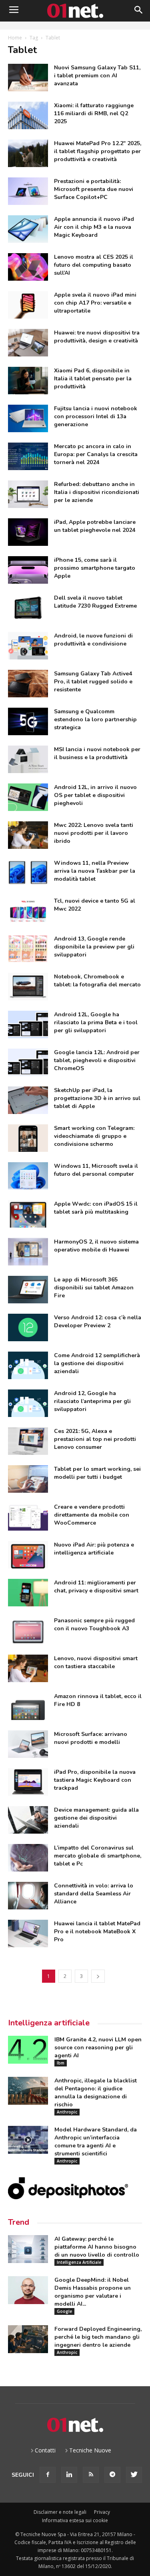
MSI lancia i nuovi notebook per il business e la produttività (97, 753)
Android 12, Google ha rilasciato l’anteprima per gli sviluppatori (92, 1401)
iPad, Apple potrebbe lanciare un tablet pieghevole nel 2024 (95, 526)
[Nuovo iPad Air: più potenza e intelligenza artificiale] (28, 1555)
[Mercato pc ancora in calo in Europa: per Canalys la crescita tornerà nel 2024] (28, 456)
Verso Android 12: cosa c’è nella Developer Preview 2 (98, 1321)
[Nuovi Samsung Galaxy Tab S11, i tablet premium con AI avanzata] (28, 78)
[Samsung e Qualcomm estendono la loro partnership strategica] (28, 721)
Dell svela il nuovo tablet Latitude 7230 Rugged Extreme (95, 602)
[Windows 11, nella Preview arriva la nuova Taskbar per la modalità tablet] (28, 873)
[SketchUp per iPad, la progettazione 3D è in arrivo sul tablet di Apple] (28, 1100)
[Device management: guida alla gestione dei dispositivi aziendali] (28, 1820)
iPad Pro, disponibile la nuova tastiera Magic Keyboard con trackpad (95, 1780)
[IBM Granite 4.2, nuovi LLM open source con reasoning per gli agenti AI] (28, 2050)
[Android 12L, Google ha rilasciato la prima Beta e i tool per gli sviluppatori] (28, 1024)
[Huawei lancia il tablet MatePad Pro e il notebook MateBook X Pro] (28, 1933)
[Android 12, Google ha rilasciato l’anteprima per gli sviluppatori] (28, 1403)
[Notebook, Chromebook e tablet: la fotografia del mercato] (28, 987)
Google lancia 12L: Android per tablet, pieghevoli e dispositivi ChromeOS (97, 1060)
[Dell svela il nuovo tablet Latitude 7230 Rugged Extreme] (28, 608)
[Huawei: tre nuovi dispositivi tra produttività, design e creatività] (28, 343)
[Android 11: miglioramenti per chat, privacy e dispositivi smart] (28, 1593)
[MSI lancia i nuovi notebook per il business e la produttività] (28, 759)
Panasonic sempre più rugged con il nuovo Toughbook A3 (94, 1625)
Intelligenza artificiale (49, 2023)
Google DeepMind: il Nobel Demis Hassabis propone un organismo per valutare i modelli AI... (93, 2292)
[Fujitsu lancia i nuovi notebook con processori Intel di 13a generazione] (28, 418)
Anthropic (67, 2112)
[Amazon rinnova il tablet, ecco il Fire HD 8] (28, 1706)
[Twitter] (134, 2475)
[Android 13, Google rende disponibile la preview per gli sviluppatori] (28, 949)
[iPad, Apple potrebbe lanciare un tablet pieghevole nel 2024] (28, 532)
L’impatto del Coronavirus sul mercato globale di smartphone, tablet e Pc (98, 1856)
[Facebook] (48, 2475)
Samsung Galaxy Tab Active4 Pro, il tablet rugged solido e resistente (93, 682)
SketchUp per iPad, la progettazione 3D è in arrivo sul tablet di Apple (97, 1098)
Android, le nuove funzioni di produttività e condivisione (93, 640)
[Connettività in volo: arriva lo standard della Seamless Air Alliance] (28, 1896)
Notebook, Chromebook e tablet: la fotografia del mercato (97, 981)
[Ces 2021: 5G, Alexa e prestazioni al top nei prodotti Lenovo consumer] (28, 1441)
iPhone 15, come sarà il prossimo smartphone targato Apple (95, 568)
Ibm (61, 2063)
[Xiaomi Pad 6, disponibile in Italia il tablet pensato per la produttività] (28, 381)
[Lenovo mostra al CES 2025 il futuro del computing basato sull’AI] (28, 267)
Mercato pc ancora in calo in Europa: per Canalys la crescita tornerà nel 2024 (96, 454)
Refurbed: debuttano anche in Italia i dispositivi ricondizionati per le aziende (97, 492)
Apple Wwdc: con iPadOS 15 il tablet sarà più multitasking (96, 1208)
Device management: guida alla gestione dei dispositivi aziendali (96, 1818)
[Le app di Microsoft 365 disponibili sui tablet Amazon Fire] (28, 1290)
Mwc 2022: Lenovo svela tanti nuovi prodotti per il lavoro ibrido (94, 833)
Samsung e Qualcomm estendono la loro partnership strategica (95, 719)
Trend (19, 2222)
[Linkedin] (69, 2475)
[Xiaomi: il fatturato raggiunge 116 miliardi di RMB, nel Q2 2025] (28, 115)
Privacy (102, 2512)
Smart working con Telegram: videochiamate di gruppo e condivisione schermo (94, 1136)
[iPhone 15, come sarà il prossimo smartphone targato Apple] (28, 570)
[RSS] (91, 2475)
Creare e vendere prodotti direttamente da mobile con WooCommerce (92, 1515)
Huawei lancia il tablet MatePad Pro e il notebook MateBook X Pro (97, 1932)
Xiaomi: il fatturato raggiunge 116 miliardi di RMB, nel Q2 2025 (94, 113)
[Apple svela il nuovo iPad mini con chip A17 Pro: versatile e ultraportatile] (28, 305)
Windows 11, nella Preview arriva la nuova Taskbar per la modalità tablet (95, 871)
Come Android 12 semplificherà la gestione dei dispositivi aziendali (97, 1363)
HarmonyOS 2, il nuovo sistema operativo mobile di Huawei (96, 1246)
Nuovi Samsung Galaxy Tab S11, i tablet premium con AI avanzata (97, 76)
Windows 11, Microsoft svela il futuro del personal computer (96, 1170)
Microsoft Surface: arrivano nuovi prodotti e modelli (91, 1738)
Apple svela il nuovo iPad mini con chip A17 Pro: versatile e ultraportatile (95, 303)
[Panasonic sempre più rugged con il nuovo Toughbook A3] (28, 1630)
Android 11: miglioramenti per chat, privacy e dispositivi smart (96, 1587)
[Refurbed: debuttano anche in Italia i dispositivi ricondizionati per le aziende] (28, 494)
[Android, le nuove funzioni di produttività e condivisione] (28, 646)
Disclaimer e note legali (60, 2512)
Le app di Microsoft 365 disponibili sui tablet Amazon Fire (94, 1288)
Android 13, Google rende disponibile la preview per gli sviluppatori (94, 947)
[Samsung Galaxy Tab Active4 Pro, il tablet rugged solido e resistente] (28, 684)
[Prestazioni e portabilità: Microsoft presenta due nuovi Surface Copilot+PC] (28, 191)
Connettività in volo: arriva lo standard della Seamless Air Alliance (94, 1894)
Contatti (45, 2450)
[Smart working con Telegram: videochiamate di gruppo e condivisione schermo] (28, 1138)
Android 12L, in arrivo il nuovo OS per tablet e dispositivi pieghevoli (95, 795)
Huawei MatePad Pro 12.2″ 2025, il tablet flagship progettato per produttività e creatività (98, 151)
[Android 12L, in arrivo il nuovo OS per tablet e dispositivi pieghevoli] (28, 797)
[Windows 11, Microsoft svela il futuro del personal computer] (28, 1176)
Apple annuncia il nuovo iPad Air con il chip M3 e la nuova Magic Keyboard (94, 227)
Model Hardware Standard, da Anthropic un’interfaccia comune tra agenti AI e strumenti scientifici (96, 2142)
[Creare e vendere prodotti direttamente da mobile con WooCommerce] (28, 1517)
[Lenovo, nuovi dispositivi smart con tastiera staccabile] (28, 1668)
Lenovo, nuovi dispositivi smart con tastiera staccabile (96, 1662)
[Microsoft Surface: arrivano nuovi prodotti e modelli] (28, 1744)
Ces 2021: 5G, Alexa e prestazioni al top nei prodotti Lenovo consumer (95, 1439)
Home (15, 38)
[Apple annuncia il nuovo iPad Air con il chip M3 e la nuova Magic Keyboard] (28, 229)
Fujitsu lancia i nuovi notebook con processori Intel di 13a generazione (96, 416)
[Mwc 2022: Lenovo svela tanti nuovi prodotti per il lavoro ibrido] (28, 835)
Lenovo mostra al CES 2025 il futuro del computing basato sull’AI (94, 265)
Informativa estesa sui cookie (75, 2520)
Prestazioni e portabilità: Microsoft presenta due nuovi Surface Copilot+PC (94, 189)
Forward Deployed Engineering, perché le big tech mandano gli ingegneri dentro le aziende (98, 2337)
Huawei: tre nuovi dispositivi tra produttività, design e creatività (97, 337)
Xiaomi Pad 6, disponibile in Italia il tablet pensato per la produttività (93, 379)
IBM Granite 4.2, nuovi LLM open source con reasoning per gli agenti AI (98, 2048)
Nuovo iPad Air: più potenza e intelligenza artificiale (94, 1549)
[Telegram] (112, 2475)
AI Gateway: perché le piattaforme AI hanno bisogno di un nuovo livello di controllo (97, 2247)
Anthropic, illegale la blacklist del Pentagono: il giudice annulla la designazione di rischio (96, 2093)
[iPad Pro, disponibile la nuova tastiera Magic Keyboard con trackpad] (28, 1782)
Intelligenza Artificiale (79, 2262)
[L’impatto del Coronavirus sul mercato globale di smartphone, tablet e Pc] (28, 1858)
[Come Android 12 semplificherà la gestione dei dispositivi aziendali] (28, 1365)
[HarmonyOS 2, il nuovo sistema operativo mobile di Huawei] (28, 1252)
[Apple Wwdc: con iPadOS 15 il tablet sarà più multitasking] (28, 1214)
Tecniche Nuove (90, 2450)
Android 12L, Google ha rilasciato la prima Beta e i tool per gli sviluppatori (96, 1022)
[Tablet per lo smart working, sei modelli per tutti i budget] (28, 1479)
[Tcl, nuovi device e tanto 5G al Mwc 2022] (28, 911)
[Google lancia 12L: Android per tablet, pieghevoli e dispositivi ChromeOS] (28, 1062)
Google (64, 2311)
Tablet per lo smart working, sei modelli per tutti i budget (97, 1473)
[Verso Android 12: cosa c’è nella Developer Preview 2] (28, 1327)
